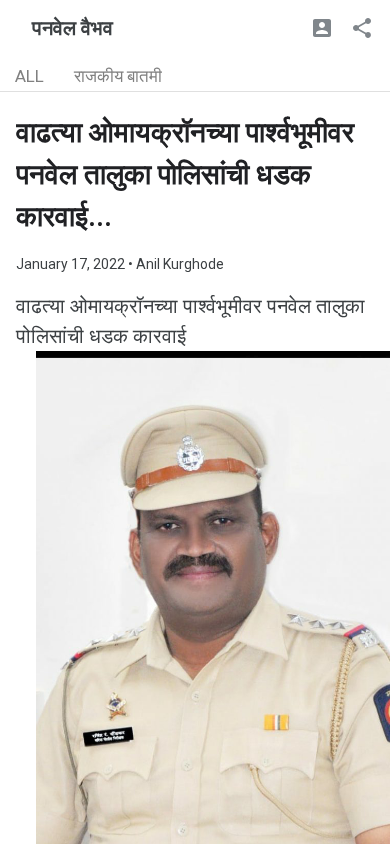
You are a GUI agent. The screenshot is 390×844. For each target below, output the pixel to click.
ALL (29, 76)
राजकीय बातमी (118, 76)
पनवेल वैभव (72, 28)
